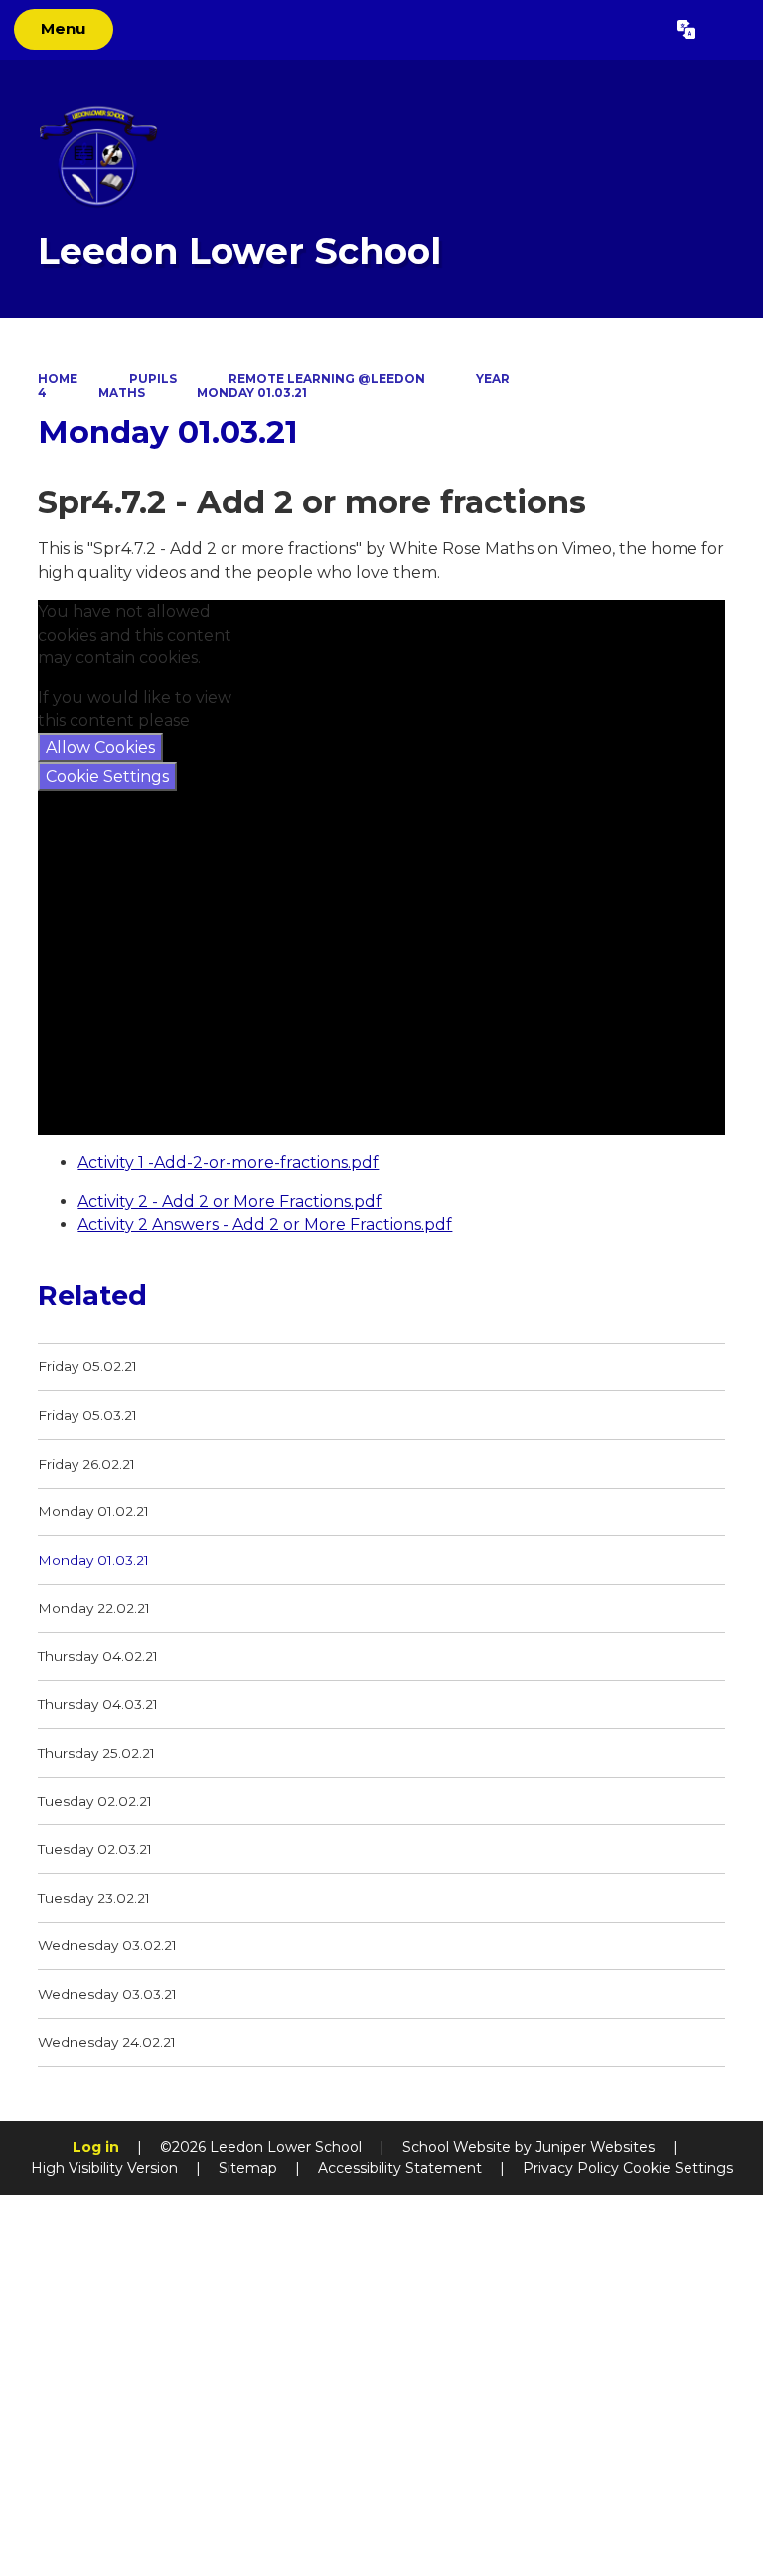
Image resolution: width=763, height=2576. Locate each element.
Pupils (153, 379)
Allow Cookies (100, 747)
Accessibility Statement (400, 2168)
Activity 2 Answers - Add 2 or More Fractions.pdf (265, 1225)
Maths (122, 393)
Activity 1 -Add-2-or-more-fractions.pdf (228, 1162)
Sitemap (248, 2168)
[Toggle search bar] (729, 30)
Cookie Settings (107, 776)
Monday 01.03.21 (252, 393)
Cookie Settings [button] (678, 2168)
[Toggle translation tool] (686, 30)
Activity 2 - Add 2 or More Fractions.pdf (229, 1201)
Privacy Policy (571, 2168)
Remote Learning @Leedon (327, 379)
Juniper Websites (595, 2147)
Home (58, 379)
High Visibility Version (104, 2168)
